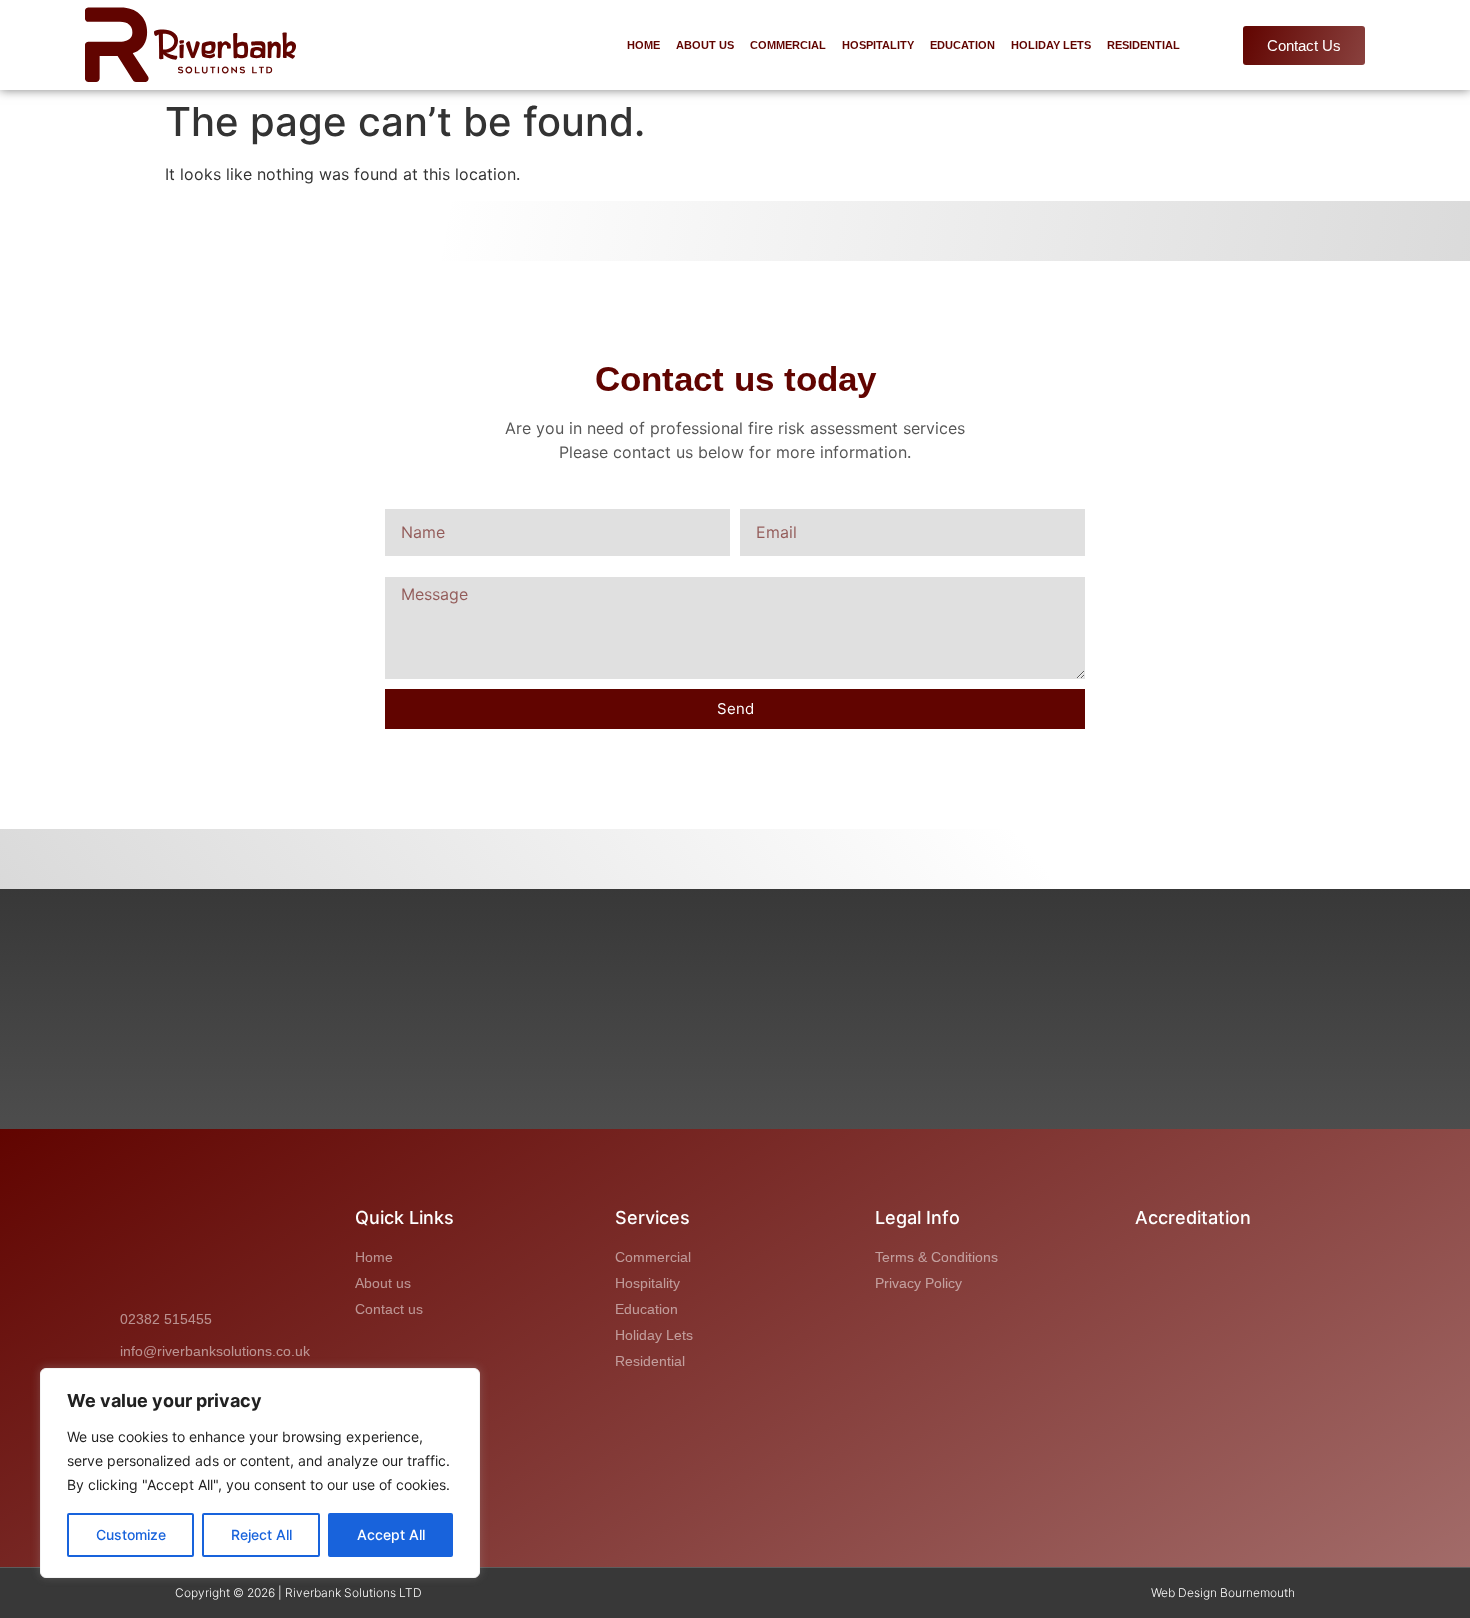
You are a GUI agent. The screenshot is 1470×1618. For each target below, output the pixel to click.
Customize (131, 1534)
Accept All (391, 1534)
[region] (260, 1473)
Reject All (261, 1534)
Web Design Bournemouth (1223, 1592)
